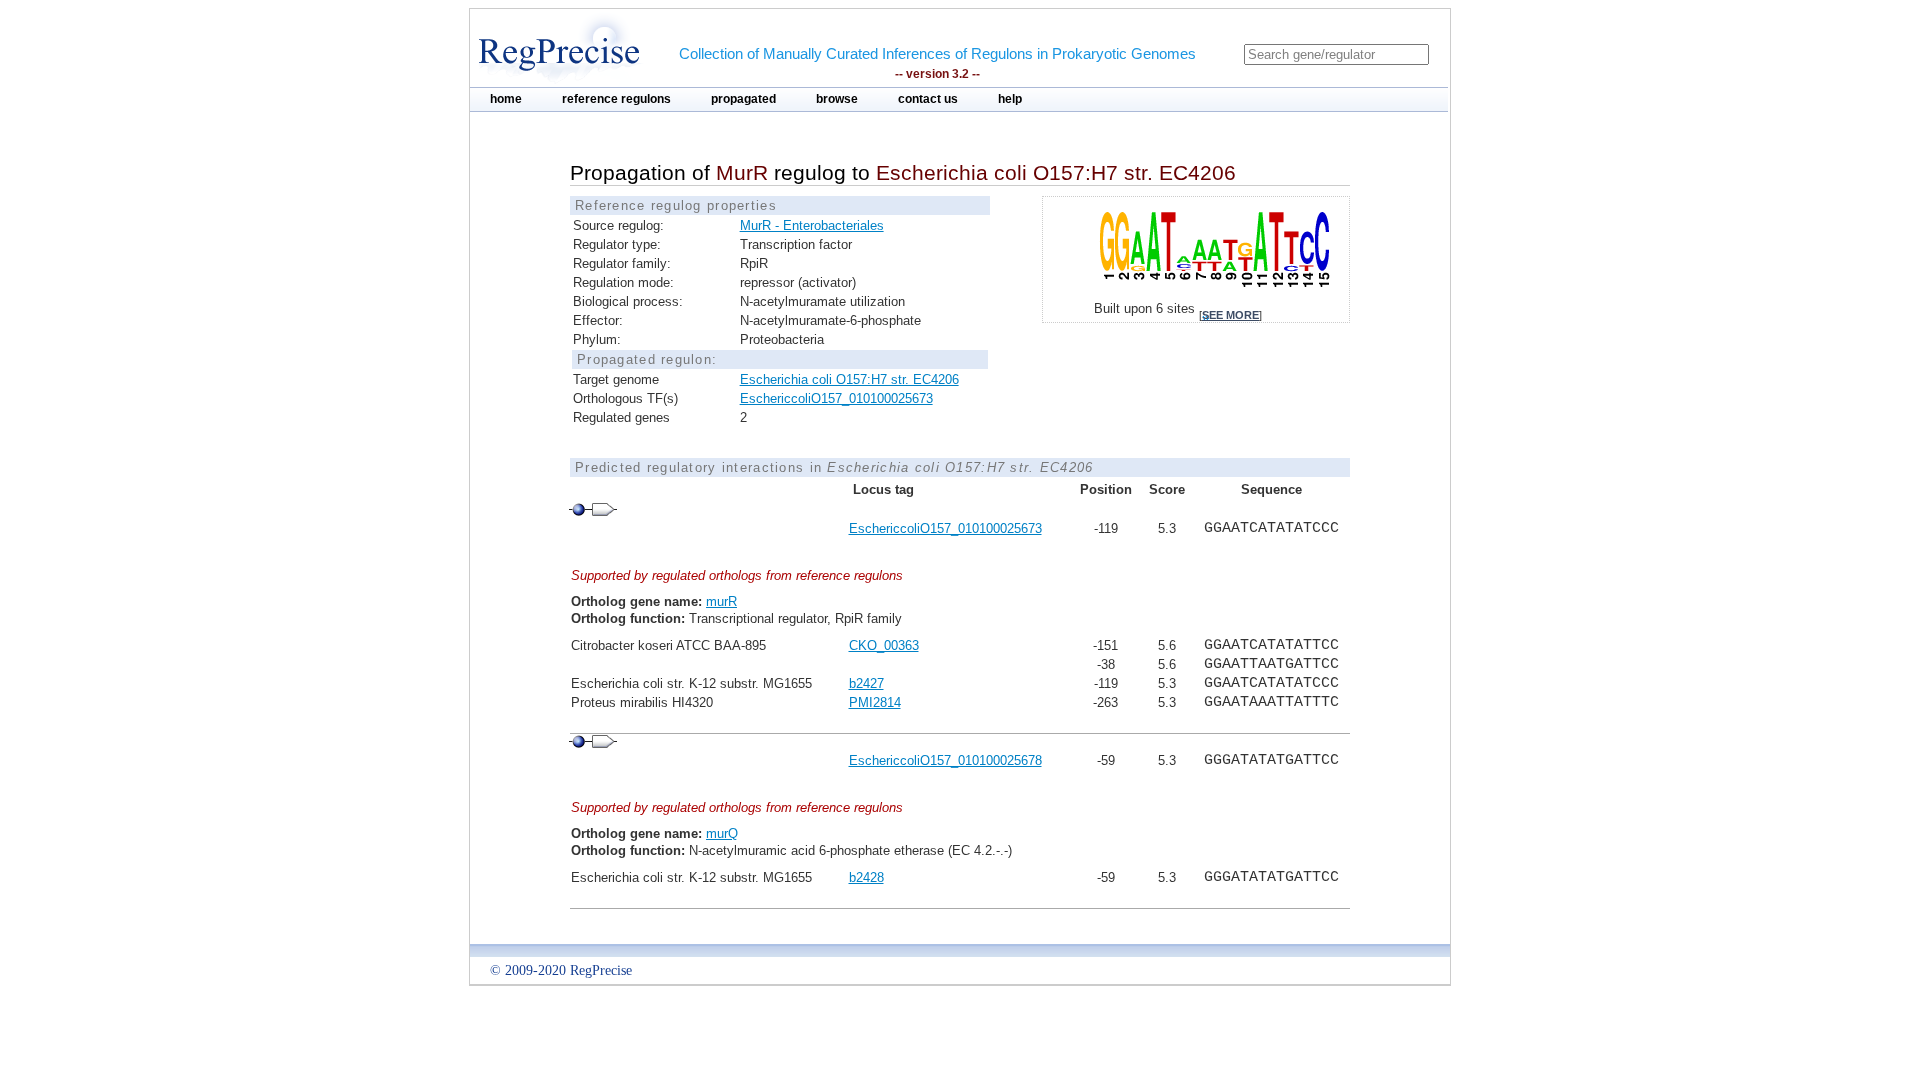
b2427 (866, 683)
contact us (928, 99)
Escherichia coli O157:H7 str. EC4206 (849, 379)
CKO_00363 (884, 645)
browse (837, 99)
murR (721, 601)
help (1010, 99)
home (506, 99)
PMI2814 (875, 702)
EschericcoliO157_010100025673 (836, 398)
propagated (743, 99)
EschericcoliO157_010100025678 (945, 760)
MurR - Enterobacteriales (812, 225)
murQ (722, 833)
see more (1230, 315)
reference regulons (616, 99)
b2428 (866, 877)
